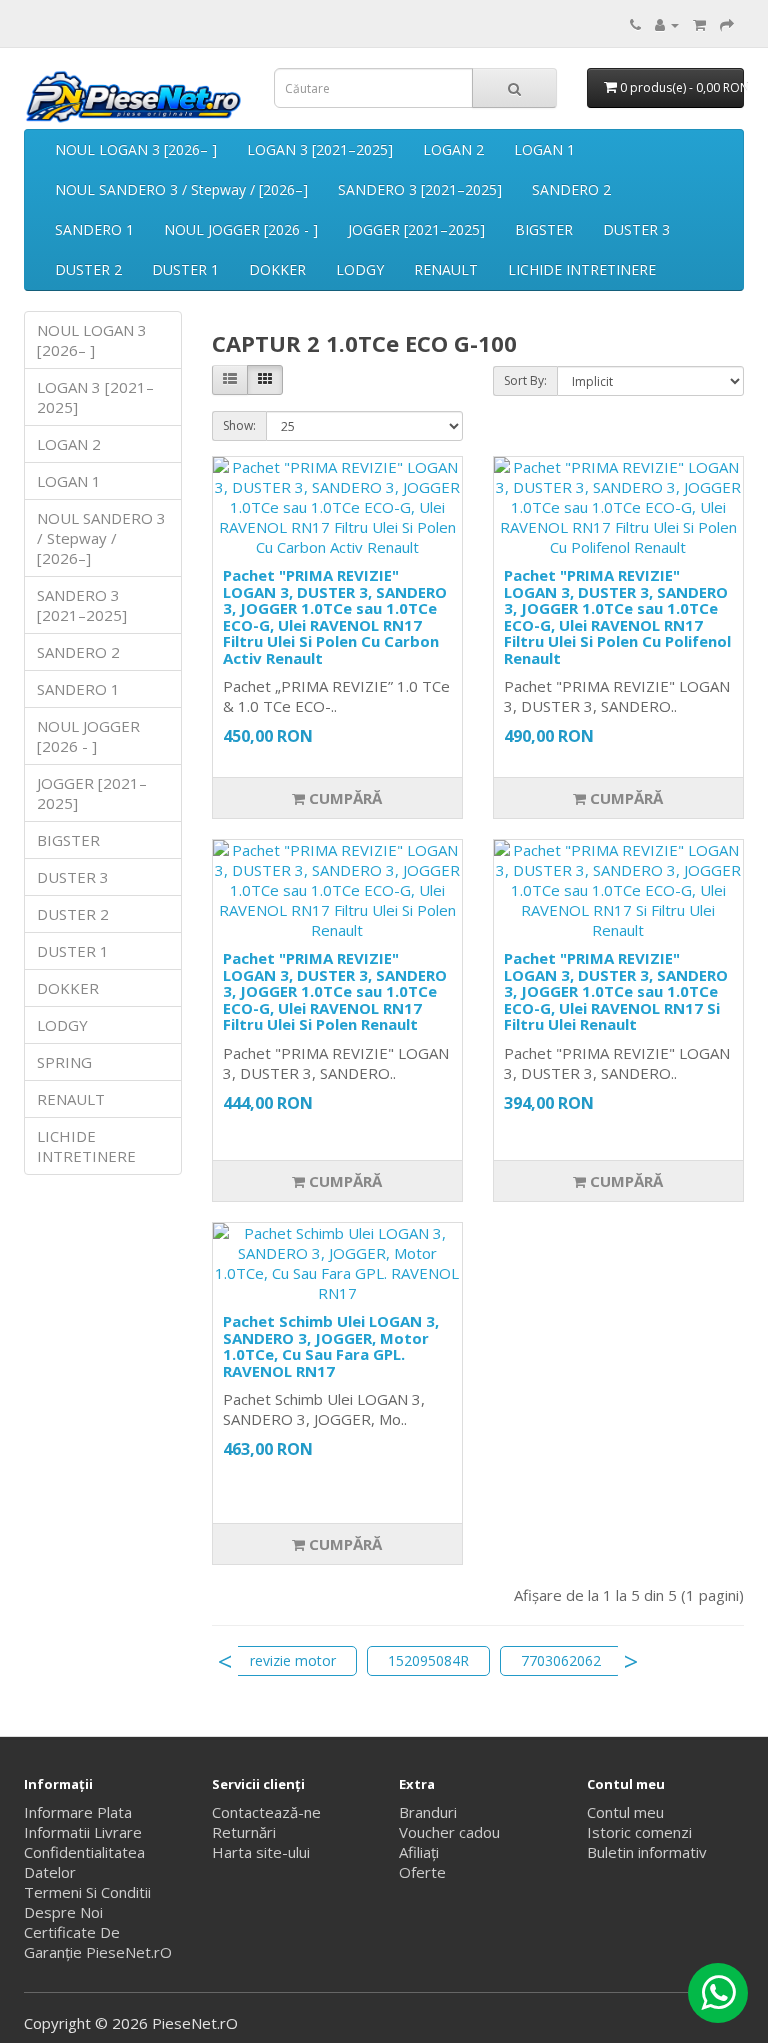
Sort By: (525, 380)
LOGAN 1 (544, 149)
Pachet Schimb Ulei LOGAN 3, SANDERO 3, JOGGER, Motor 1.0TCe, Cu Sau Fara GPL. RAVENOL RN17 (331, 1346)
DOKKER (277, 269)
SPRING (64, 1062)
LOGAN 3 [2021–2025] (320, 149)
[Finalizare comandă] (727, 24)
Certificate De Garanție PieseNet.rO (98, 1942)
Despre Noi (63, 1912)
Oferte (422, 1872)
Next (631, 1661)
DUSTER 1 (185, 269)
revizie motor (293, 1660)
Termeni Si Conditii (87, 1892)
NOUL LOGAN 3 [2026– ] (136, 149)
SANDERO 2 (571, 189)
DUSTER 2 (88, 269)
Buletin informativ (647, 1852)
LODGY (360, 269)
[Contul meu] (667, 24)
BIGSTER (544, 229)
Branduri (428, 1812)
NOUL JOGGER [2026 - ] (241, 229)
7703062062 (561, 1660)
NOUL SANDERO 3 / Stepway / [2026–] (181, 189)
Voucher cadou (449, 1832)
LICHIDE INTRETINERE (582, 269)
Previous (225, 1661)
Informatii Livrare (83, 1832)
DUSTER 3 (636, 229)
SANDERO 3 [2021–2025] (420, 189)
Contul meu (625, 1812)
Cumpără (343, 798)
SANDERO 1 (94, 229)
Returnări (244, 1832)
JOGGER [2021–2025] (416, 229)
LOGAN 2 (453, 149)
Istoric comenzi (639, 1832)
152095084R (428, 1660)
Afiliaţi (419, 1852)
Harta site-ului (261, 1852)
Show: (239, 425)
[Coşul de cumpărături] (699, 24)
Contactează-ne (266, 1812)
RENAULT (446, 269)
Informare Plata (78, 1812)
